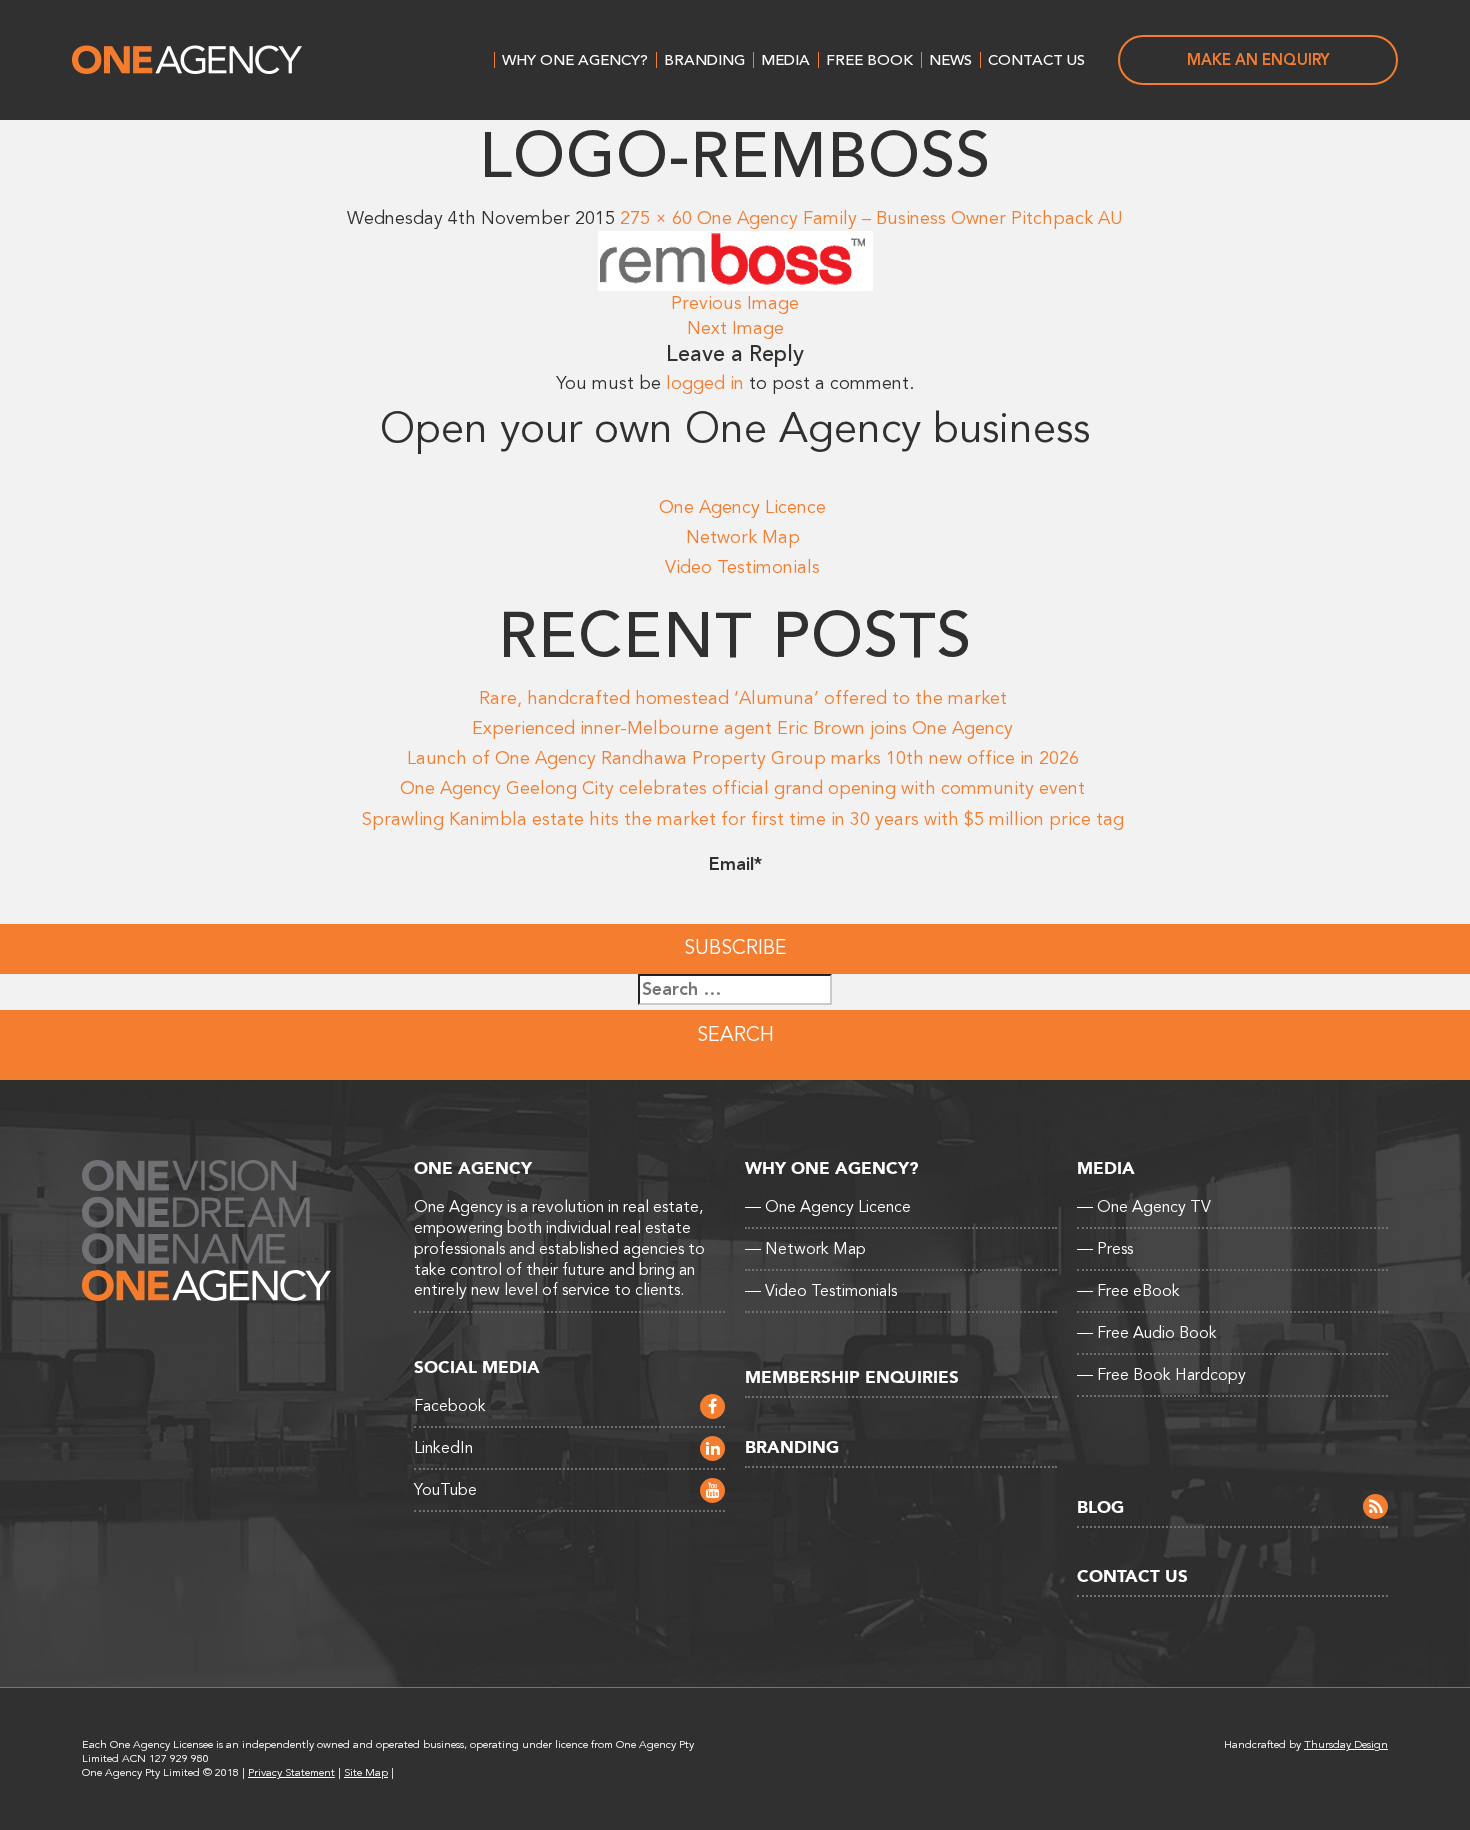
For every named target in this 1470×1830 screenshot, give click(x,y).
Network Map (743, 537)
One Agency (187, 60)
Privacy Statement (291, 1772)
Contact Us (1036, 60)
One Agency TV (1144, 1207)
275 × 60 (656, 218)
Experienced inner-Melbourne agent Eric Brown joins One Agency (742, 728)
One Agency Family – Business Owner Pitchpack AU (910, 218)
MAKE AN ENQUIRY (1258, 60)
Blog (1100, 1507)
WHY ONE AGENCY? (575, 60)
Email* (735, 864)
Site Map (366, 1772)
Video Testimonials (742, 567)
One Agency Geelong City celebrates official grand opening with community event (742, 788)
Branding (704, 60)
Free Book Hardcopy (1161, 1375)
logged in (705, 383)
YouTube (445, 1490)
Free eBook (1128, 1291)
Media (785, 60)
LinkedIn (443, 1448)
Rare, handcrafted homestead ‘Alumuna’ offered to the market (743, 698)
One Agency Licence (742, 507)
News (950, 60)
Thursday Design (1346, 1744)
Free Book (869, 60)
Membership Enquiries (852, 1377)
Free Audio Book (1147, 1333)
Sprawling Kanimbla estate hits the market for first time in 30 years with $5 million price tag (743, 819)
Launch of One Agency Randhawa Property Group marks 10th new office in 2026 (743, 758)
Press (1105, 1249)
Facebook (450, 1406)
